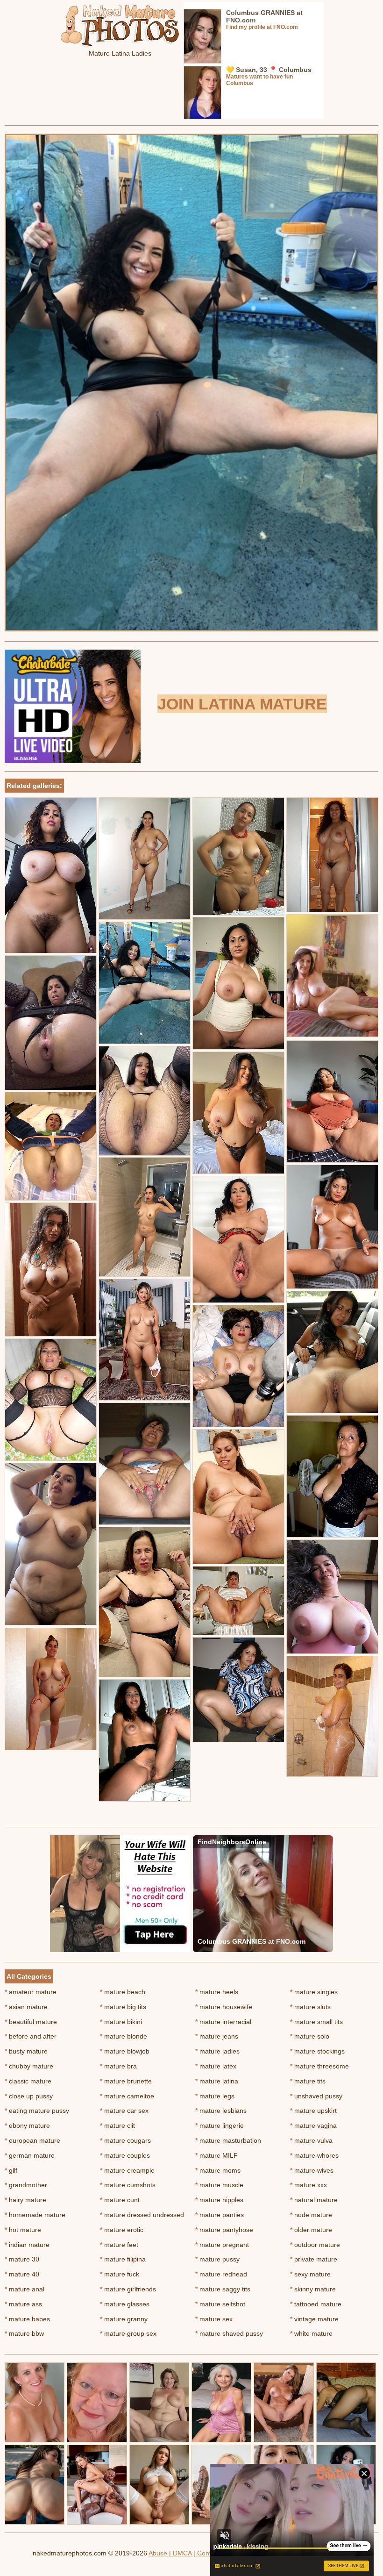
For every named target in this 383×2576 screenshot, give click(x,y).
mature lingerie (220, 2125)
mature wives (312, 2170)
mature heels (217, 1992)
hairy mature (25, 2200)
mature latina (217, 2081)
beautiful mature (31, 2022)
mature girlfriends (128, 2289)
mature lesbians (221, 2111)
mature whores (314, 2155)
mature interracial (223, 2022)
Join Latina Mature (242, 704)
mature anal (25, 2289)
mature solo (310, 2036)
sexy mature (310, 2274)
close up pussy (29, 2096)
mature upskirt (313, 2111)
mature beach (123, 1992)
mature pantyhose (224, 2230)
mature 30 (22, 2259)
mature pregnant (222, 2245)
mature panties (220, 2215)
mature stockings (317, 2051)
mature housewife (224, 2007)
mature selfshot (220, 2304)
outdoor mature (315, 2245)
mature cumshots (128, 2185)
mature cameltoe (127, 2096)
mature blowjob (125, 2051)
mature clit (117, 2125)
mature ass (23, 2304)
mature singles (314, 1992)
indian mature (27, 2245)
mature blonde (124, 2036)
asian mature (26, 2007)
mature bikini (121, 2022)
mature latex (216, 2066)
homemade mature (35, 2215)
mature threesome (319, 2066)
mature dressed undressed (142, 2215)
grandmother (26, 2185)
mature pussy (217, 2259)
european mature (32, 2140)
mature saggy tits (223, 2289)
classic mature (28, 2081)
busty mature (26, 2051)
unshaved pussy (316, 2096)
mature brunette (126, 2081)
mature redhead (221, 2274)
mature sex (214, 2319)
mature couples (125, 2155)
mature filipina (123, 2259)
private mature (314, 2259)
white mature (311, 2333)
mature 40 (22, 2274)
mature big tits (123, 2007)
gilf (11, 2170)
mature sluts (310, 2007)
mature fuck (120, 2274)
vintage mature (314, 2319)
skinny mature (313, 2289)
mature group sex (128, 2333)
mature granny (124, 2319)
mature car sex (124, 2111)
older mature (311, 2230)
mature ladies (217, 2051)
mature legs (215, 2096)
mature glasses (125, 2304)
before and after (31, 2036)
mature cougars (125, 2140)
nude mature (311, 2215)
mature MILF (216, 2155)
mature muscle (219, 2185)
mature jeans (217, 2036)
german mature (30, 2155)
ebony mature (27, 2125)
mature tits (308, 2081)
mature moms (218, 2170)
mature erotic (122, 2230)
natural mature (314, 2200)
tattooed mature (316, 2304)
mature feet (119, 2245)
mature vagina (313, 2125)
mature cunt (120, 2200)
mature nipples (219, 2200)
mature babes (27, 2319)
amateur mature (31, 1992)
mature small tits (316, 2022)
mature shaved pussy (229, 2333)
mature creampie (127, 2170)
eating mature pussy (37, 2111)
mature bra (118, 2066)
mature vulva (311, 2140)
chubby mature (29, 2066)
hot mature (23, 2230)
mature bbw (24, 2333)
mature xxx (309, 2185)
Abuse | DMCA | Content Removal (199, 2553)
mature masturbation (228, 2140)
